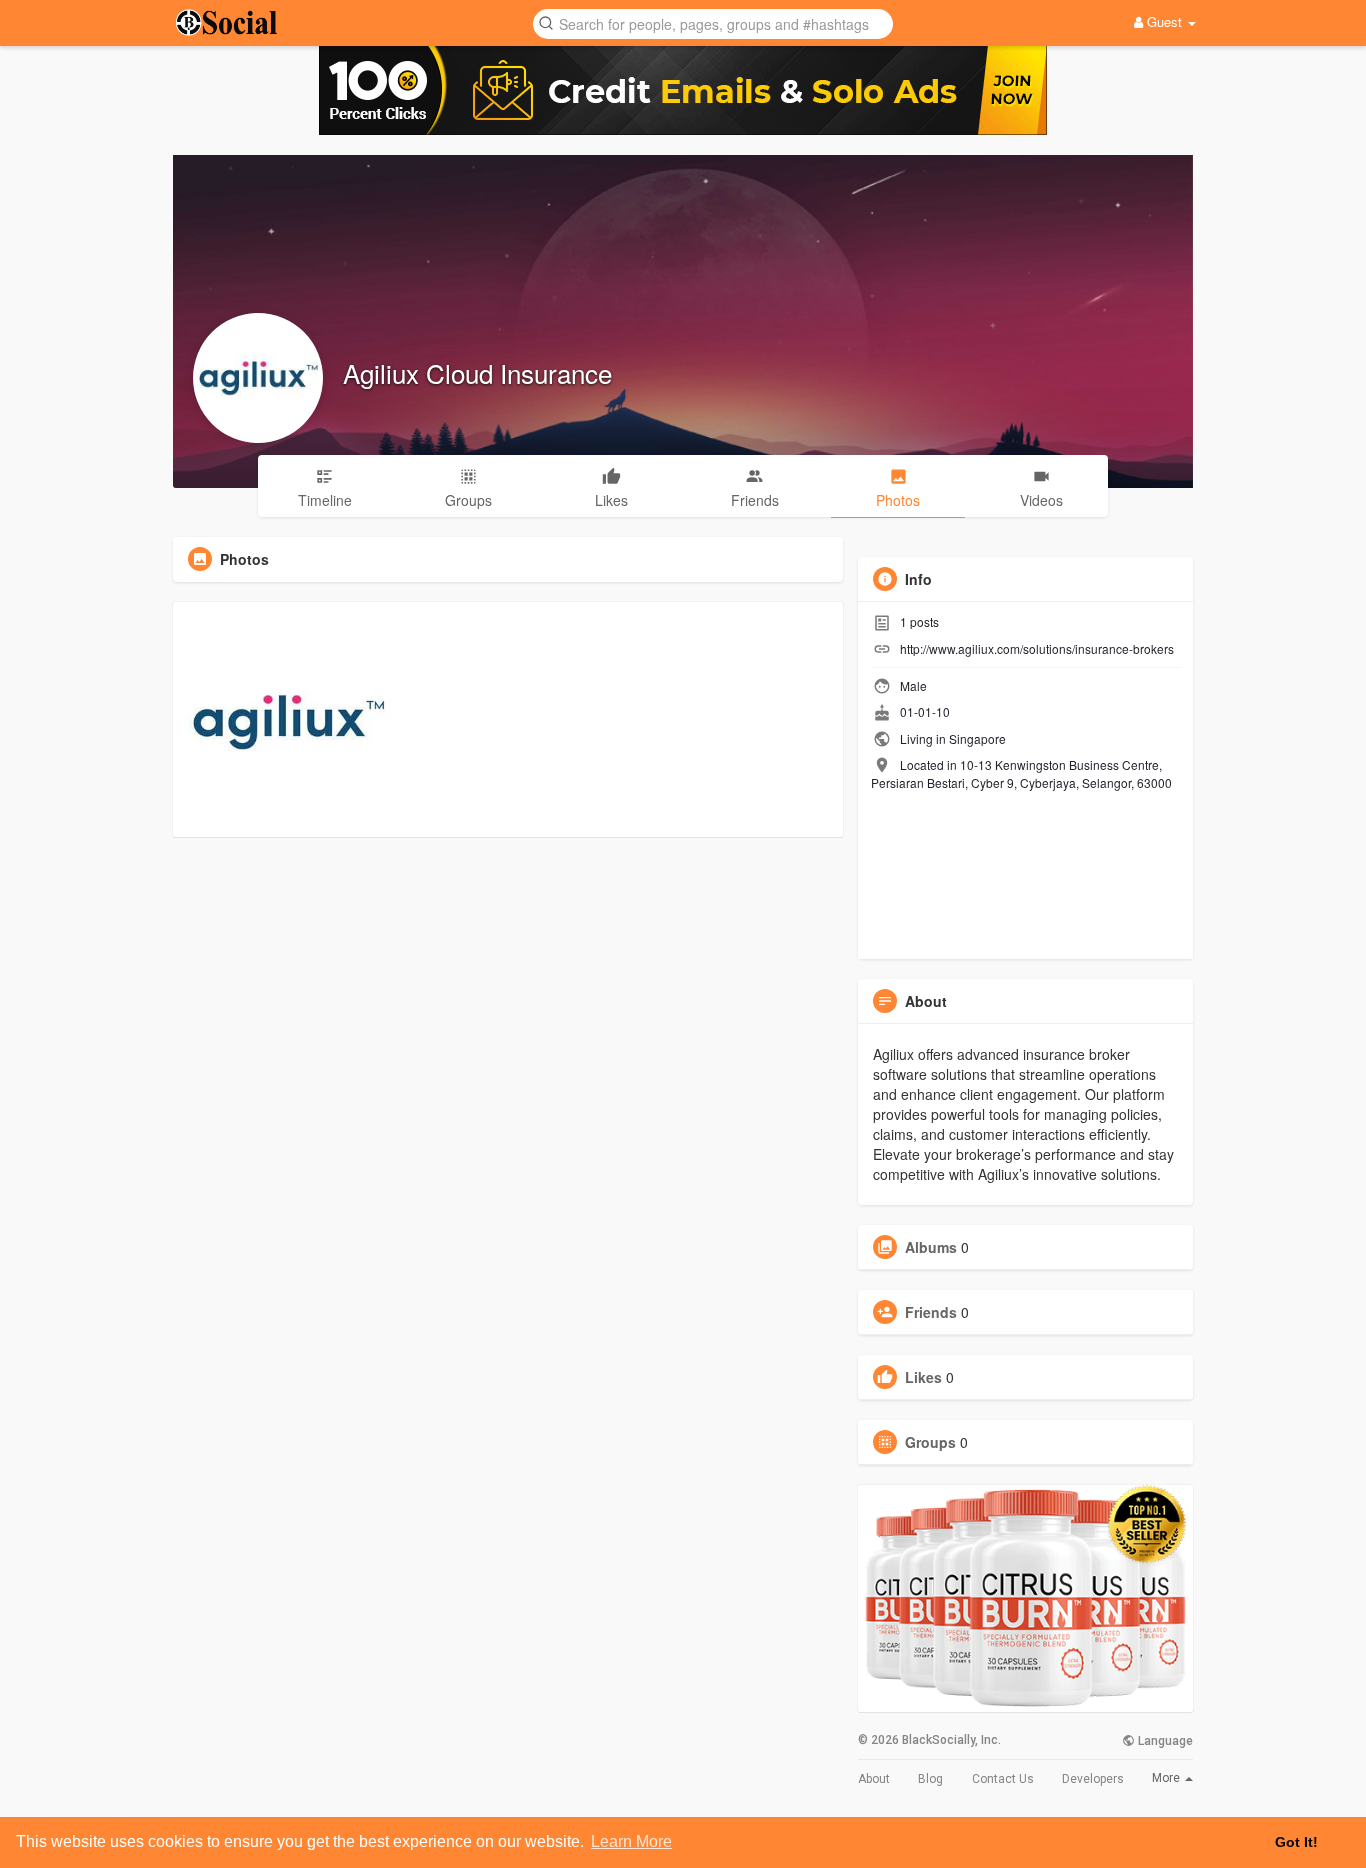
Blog (930, 1779)
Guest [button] (1164, 21)
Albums (931, 1247)
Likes (923, 1377)
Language (1164, 1741)
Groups (930, 1442)
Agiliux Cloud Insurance (477, 372)
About (874, 1779)
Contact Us (1003, 1779)
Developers (1093, 1779)
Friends (931, 1312)
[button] (713, 22)
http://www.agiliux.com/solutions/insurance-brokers (1037, 648)
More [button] (1167, 1778)
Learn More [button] (631, 1841)
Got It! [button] (1296, 1842)
